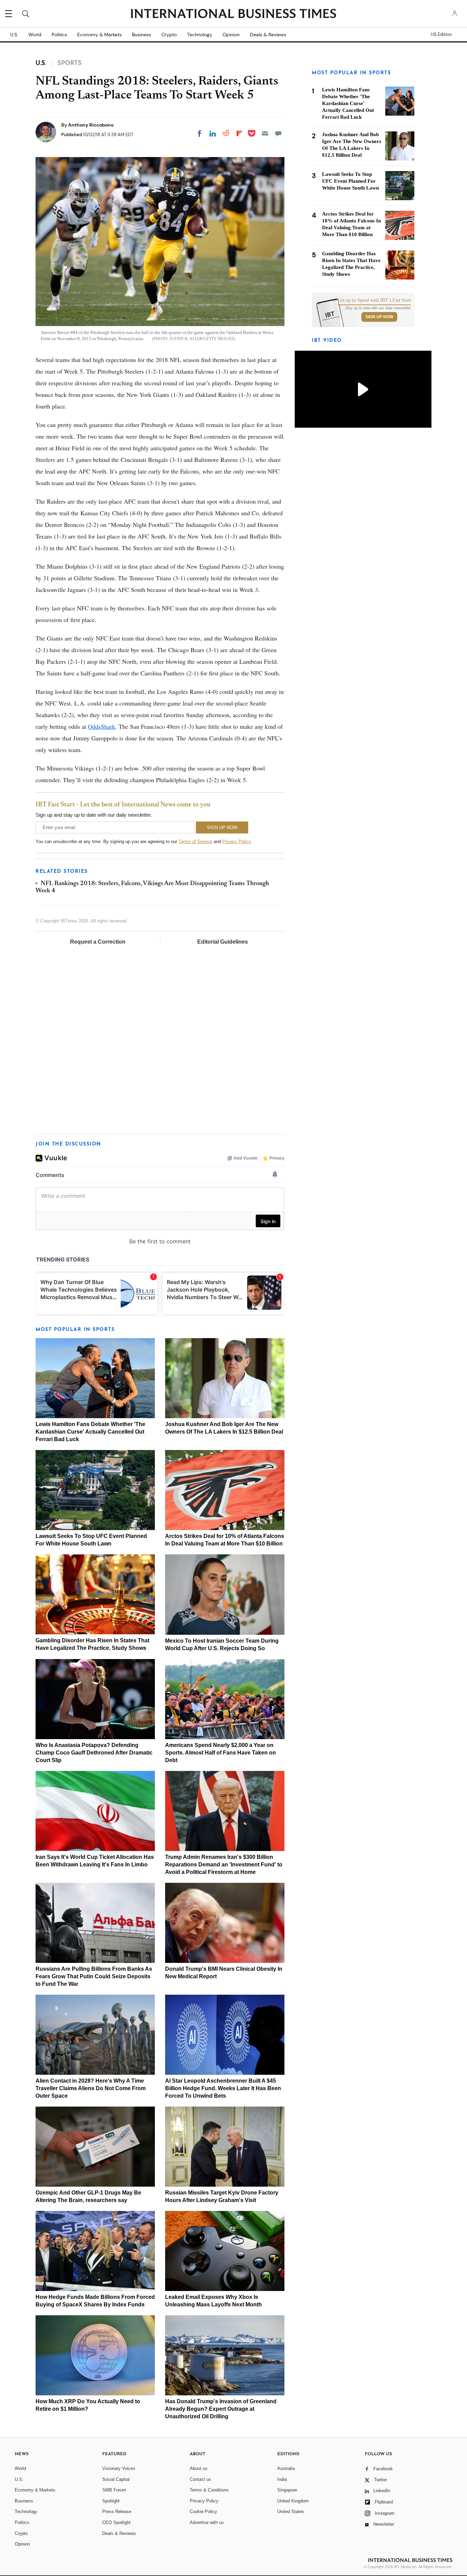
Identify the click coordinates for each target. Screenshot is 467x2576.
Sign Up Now (379, 317)
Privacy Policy (236, 842)
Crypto (169, 35)
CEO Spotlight (116, 2522)
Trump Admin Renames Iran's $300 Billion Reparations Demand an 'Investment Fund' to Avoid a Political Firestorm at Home (224, 1865)
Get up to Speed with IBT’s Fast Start (374, 300)
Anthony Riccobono (91, 125)
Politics (59, 35)
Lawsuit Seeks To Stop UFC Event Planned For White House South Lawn (350, 181)
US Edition (441, 35)
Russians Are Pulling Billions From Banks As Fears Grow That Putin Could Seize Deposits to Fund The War (94, 1976)
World (35, 35)
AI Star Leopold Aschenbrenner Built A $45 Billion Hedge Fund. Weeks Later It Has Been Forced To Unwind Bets (223, 2088)
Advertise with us (207, 2522)
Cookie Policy (203, 2512)
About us (199, 2468)
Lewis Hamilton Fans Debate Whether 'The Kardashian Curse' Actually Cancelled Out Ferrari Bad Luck (90, 1432)
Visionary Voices (119, 2468)
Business (142, 35)
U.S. (14, 35)
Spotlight (111, 2501)
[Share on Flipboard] (239, 133)
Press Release (117, 2512)
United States (291, 2512)
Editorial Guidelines (223, 942)
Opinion (231, 35)
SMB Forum (114, 2490)
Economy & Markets (99, 35)
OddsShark (102, 726)
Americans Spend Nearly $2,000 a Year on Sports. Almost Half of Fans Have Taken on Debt (221, 1753)
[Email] (265, 133)
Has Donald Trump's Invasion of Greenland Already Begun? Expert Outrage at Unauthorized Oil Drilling (221, 2409)
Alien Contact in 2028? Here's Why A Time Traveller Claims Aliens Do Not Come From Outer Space (91, 2088)
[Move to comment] (278, 133)
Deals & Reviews (268, 35)
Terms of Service (195, 842)
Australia (286, 2468)
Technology (200, 35)
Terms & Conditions (209, 2490)
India (282, 2479)
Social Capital (116, 2479)
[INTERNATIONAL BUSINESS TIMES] (233, 14)
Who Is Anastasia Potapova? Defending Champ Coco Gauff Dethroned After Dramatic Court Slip (94, 1753)
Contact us (201, 2479)
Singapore (287, 2490)
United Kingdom (293, 2501)
